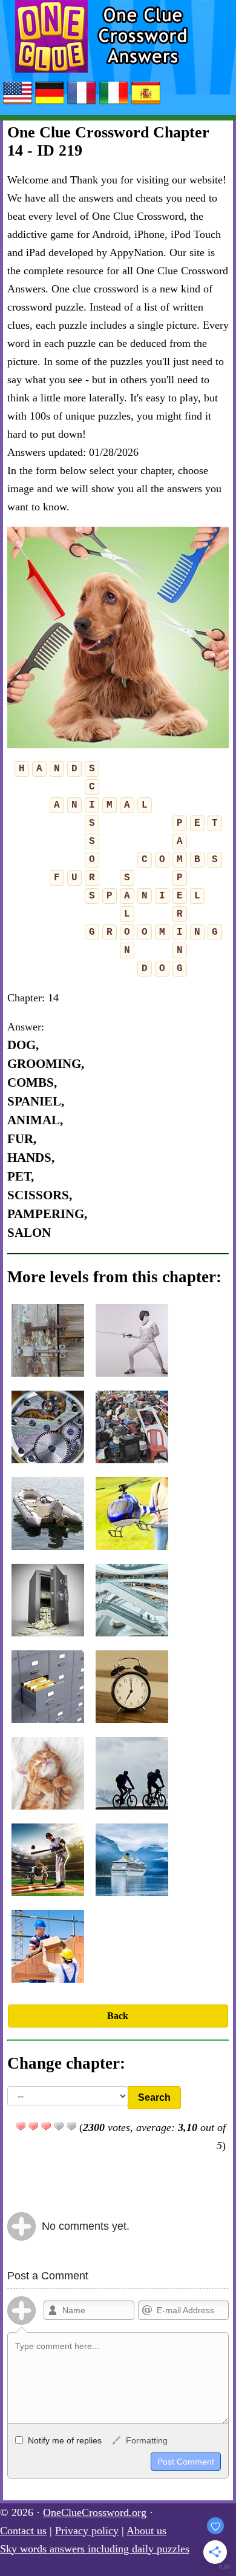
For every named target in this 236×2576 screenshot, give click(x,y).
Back (118, 2016)
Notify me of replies (64, 2440)
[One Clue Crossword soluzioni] (114, 104)
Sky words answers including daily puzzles (95, 2549)
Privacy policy (87, 2531)
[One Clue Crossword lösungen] (50, 104)
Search (154, 2097)
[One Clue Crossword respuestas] (146, 104)
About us (146, 2531)
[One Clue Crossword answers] (18, 104)
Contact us (23, 2531)
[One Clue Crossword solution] (82, 104)
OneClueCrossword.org (95, 2512)
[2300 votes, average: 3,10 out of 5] (21, 2126)
